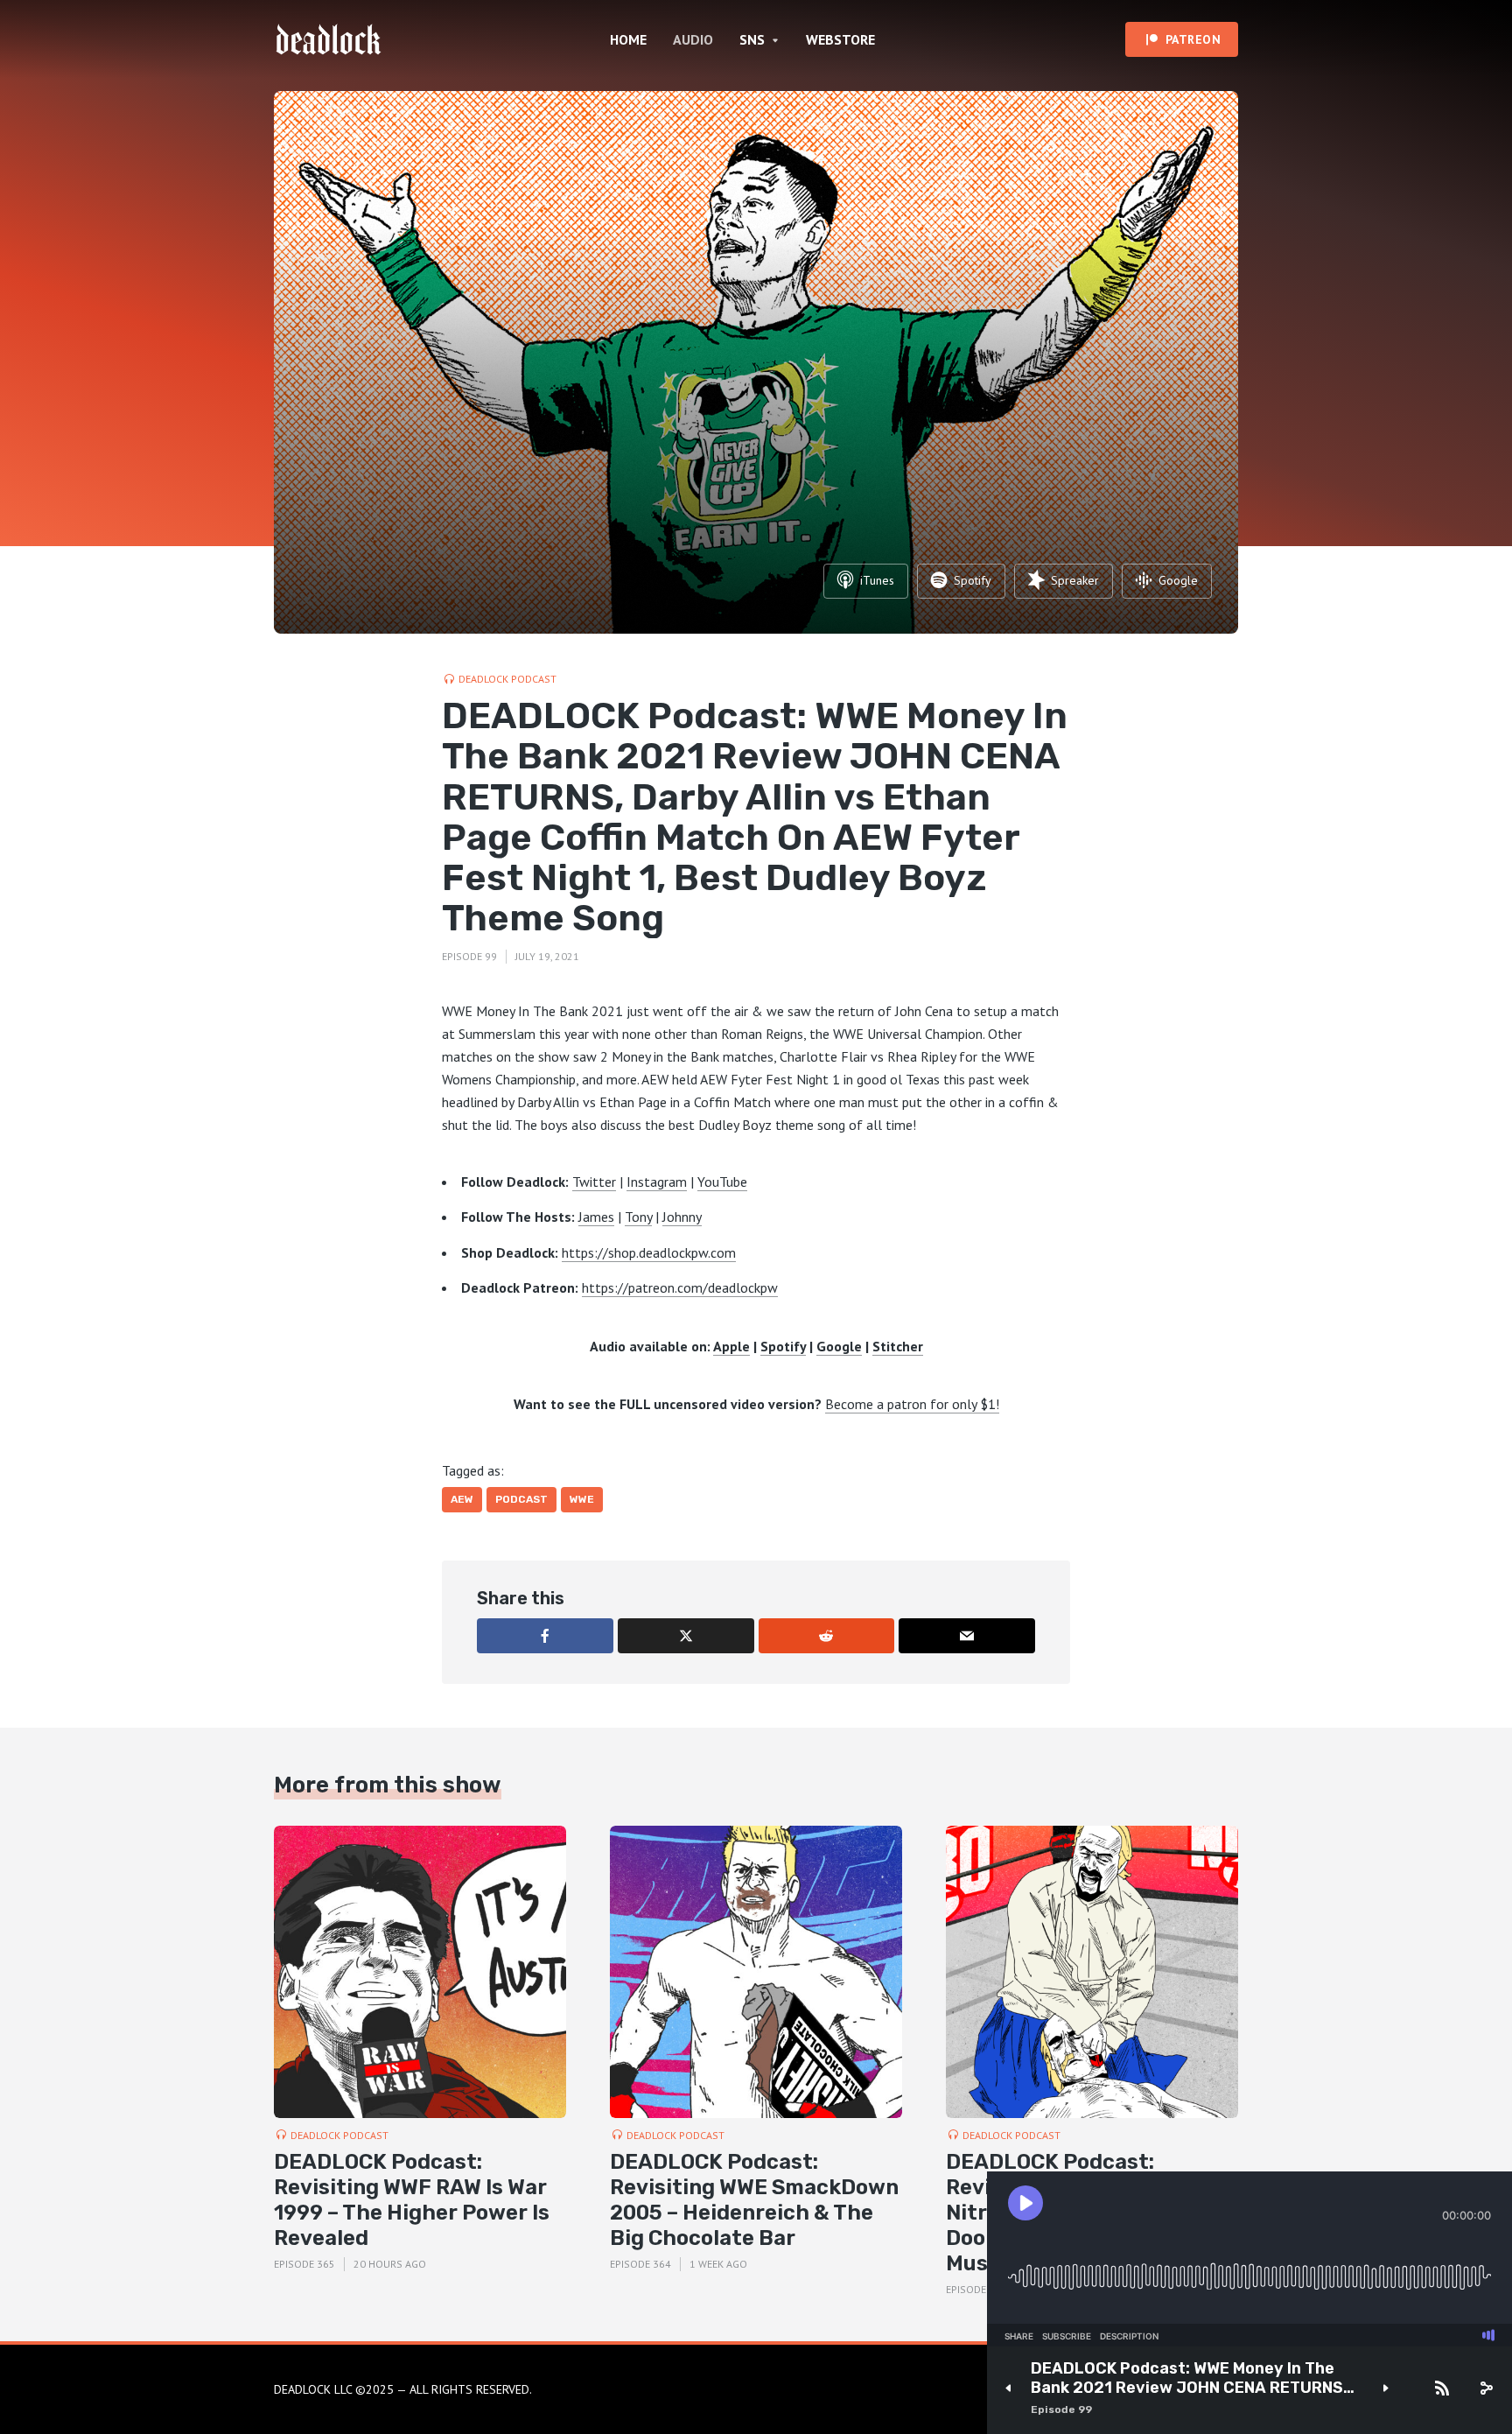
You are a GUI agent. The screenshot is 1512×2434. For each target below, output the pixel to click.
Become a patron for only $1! (912, 1404)
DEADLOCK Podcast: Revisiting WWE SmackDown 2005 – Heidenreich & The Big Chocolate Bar (754, 2199)
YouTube (722, 1182)
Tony (638, 1217)
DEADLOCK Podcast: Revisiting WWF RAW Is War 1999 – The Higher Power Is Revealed (412, 2199)
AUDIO (693, 39)
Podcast (521, 1499)
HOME (628, 39)
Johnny (682, 1217)
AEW (462, 1499)
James (596, 1217)
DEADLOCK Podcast (507, 679)
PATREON (1193, 39)
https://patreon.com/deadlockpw (680, 1287)
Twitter (594, 1182)
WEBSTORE (840, 39)
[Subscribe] (1442, 2388)
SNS (752, 39)
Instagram (657, 1182)
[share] (1486, 2388)
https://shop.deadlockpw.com (649, 1252)
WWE (582, 1499)
